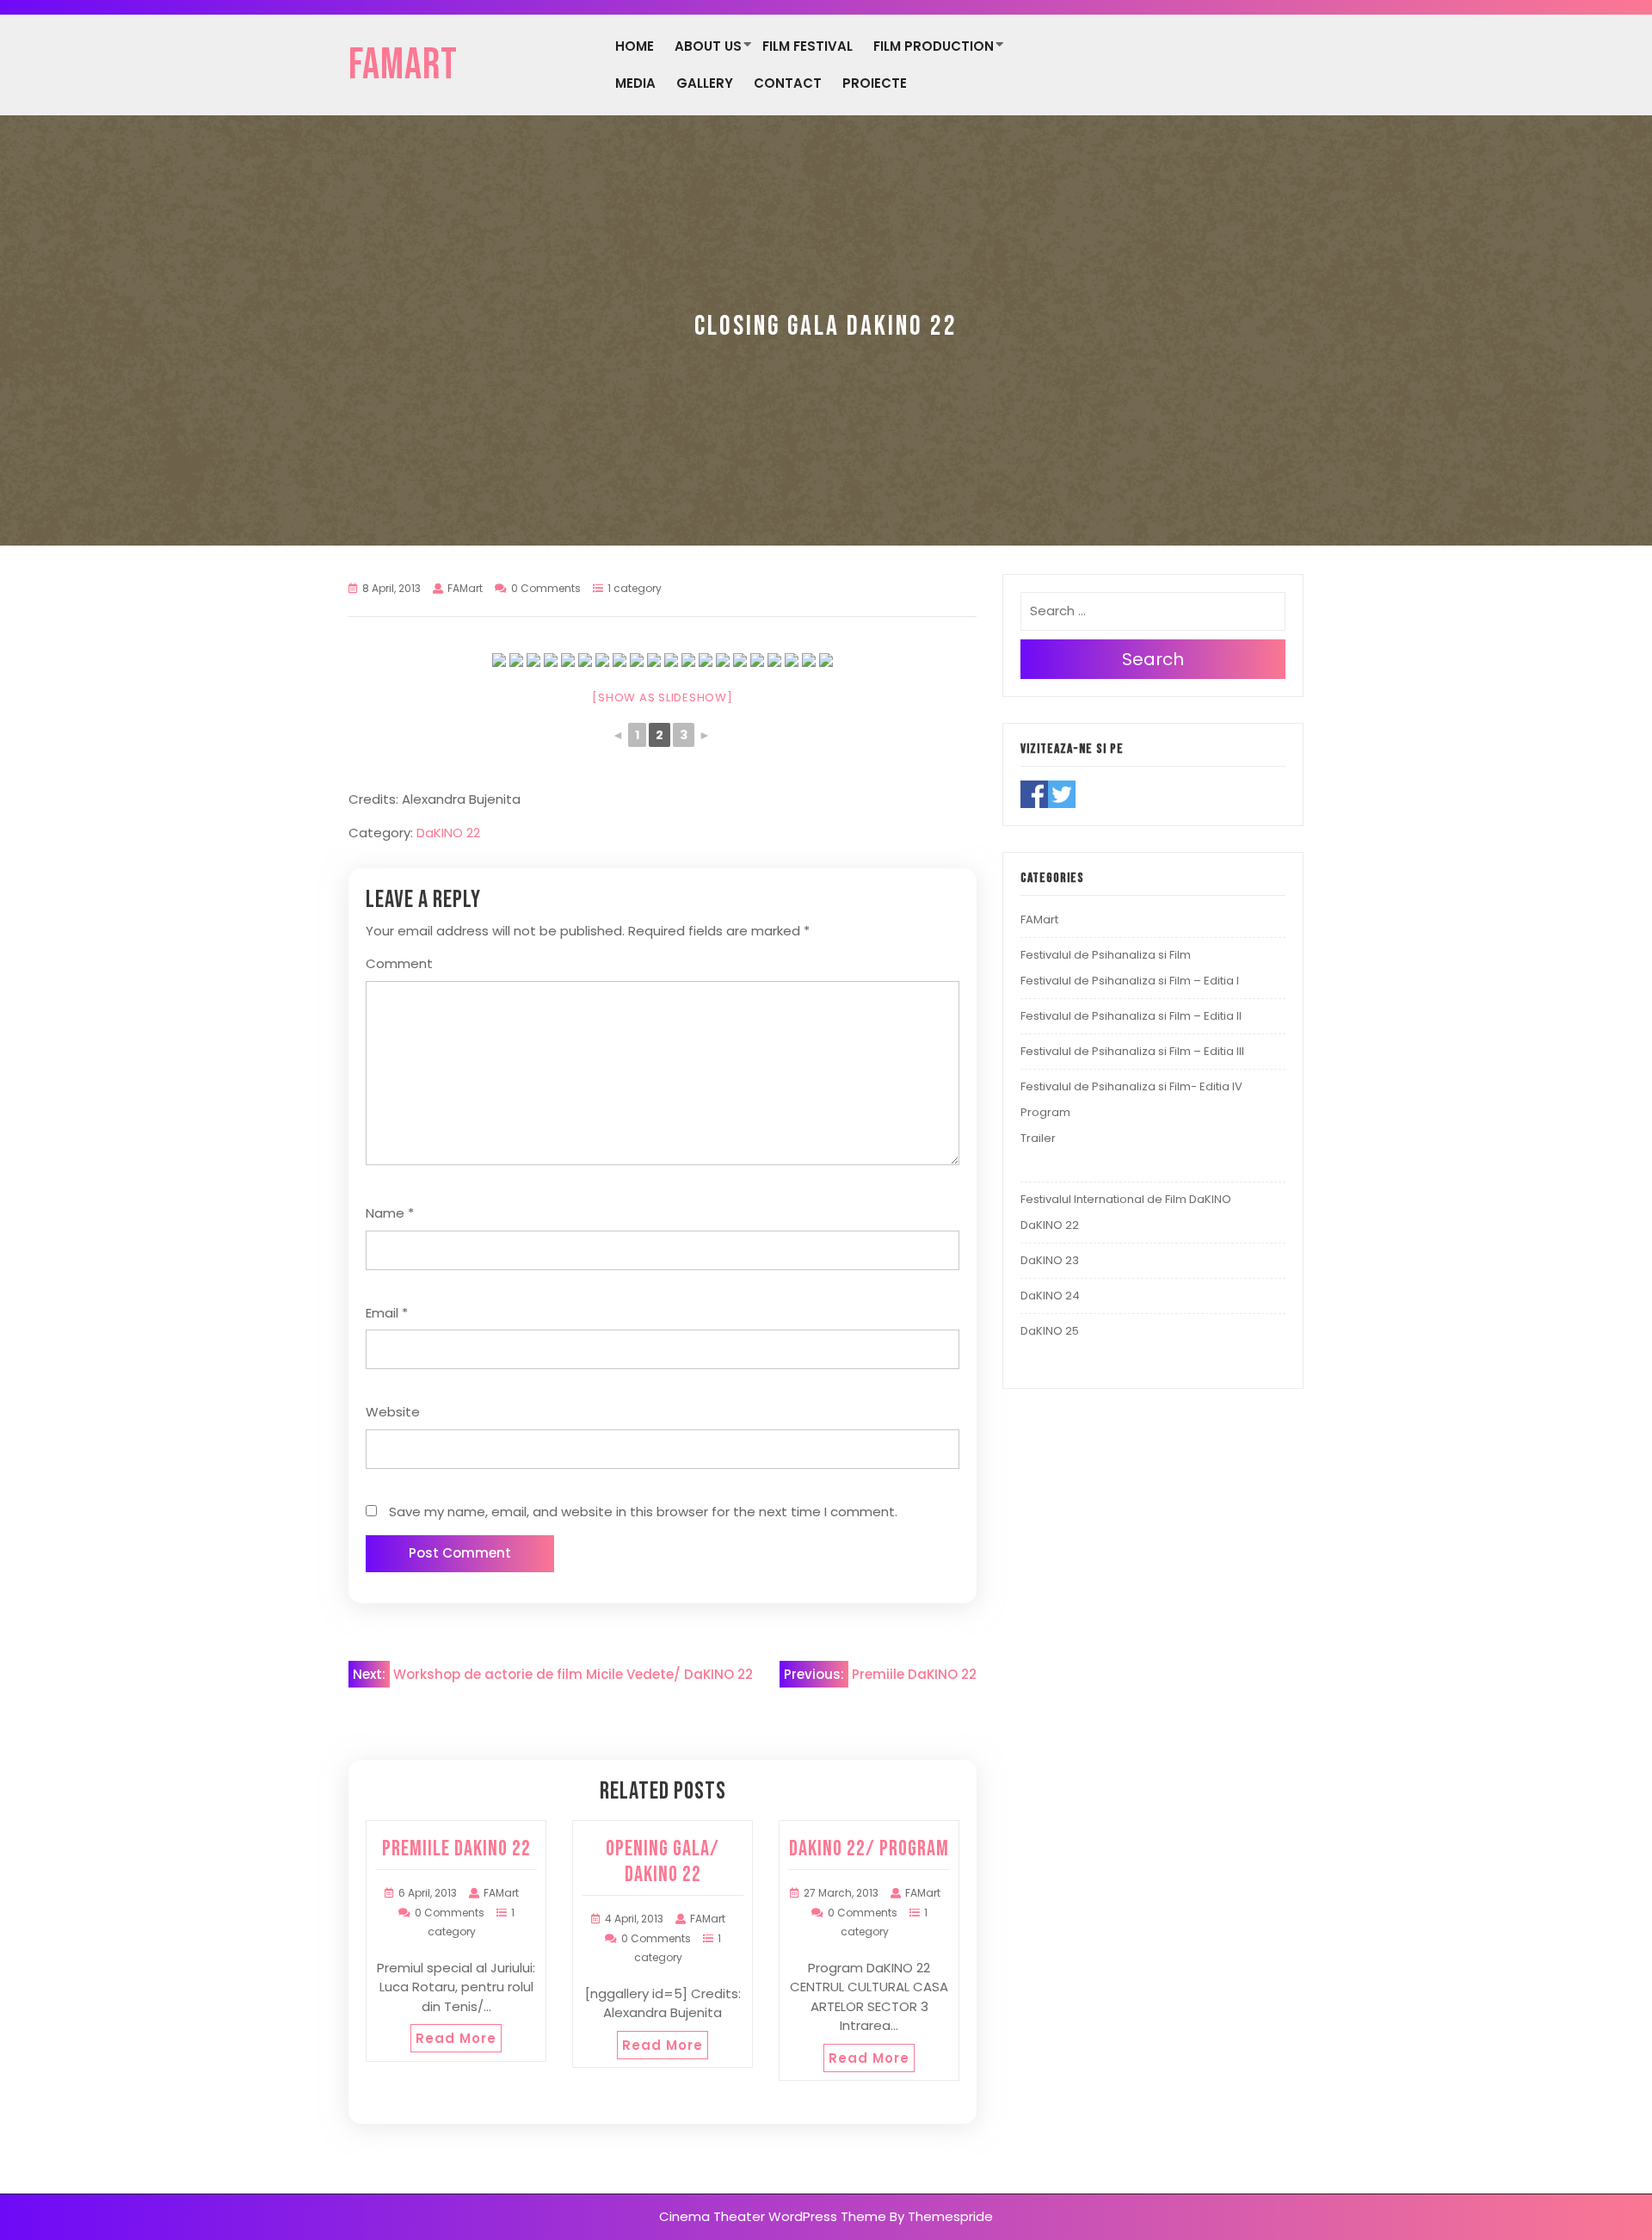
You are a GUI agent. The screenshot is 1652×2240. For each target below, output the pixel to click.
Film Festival (808, 46)
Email (387, 1313)
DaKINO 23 (1050, 1260)
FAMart (403, 65)
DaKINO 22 (448, 833)
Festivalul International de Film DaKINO (1126, 1199)
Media (635, 83)
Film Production (934, 46)
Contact (788, 83)
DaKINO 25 (1050, 1331)
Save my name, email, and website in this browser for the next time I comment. (643, 1512)
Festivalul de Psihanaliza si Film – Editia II (1131, 1016)
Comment (399, 963)
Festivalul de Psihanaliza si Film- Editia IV (1131, 1086)
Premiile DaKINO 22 (456, 1849)
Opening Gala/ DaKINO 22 (663, 1862)
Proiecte (875, 83)
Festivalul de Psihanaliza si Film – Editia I (1130, 981)
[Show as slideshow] (662, 697)
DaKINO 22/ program (869, 1849)
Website (393, 1412)
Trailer (1038, 1138)
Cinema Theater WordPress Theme (773, 2216)
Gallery (705, 83)
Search (1153, 659)
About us (708, 46)
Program (1045, 1112)
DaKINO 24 (1050, 1296)
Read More (456, 2038)
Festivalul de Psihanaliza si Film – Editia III (1132, 1051)
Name (390, 1213)
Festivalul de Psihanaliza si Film (1106, 955)
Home (635, 46)
